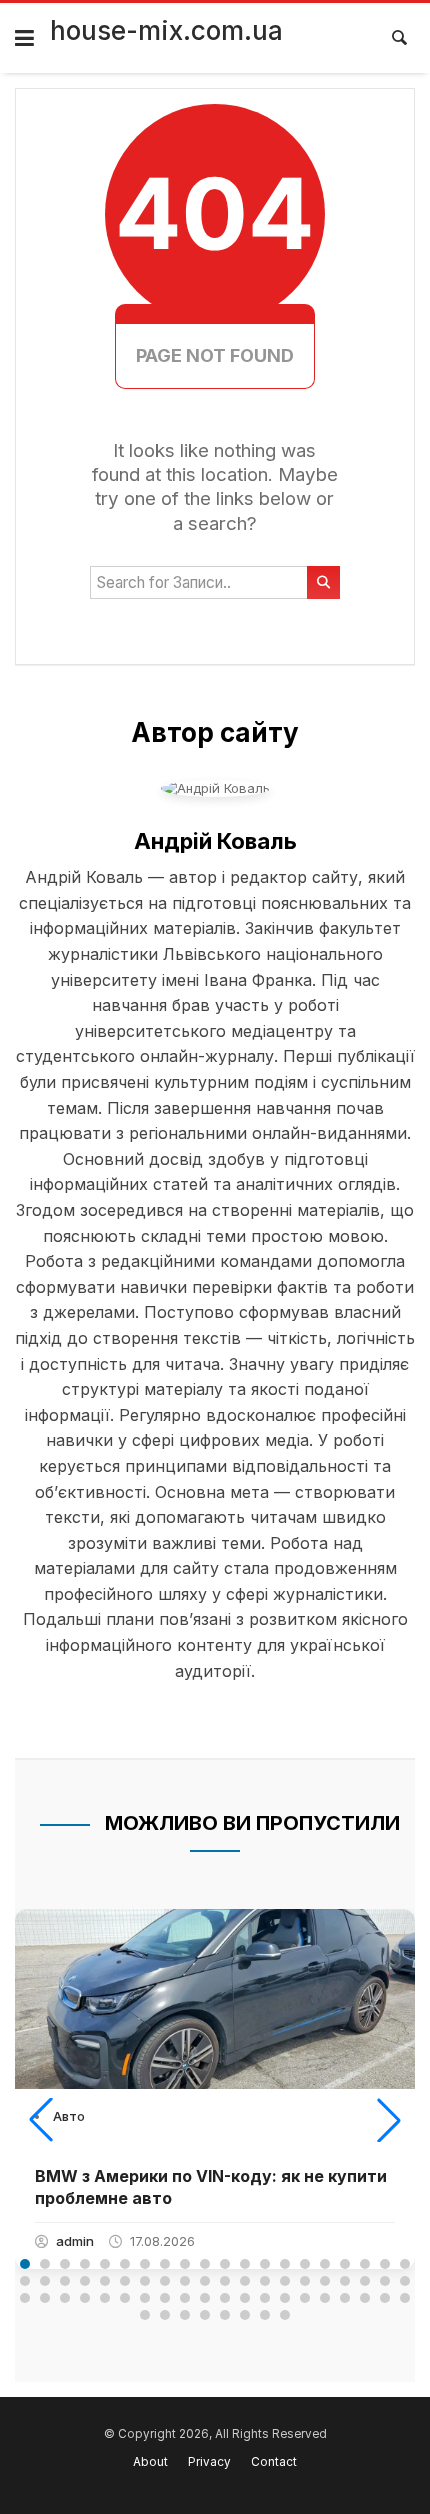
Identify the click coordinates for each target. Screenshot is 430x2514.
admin (75, 2241)
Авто (69, 2116)
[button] (41, 2120)
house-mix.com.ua (166, 30)
